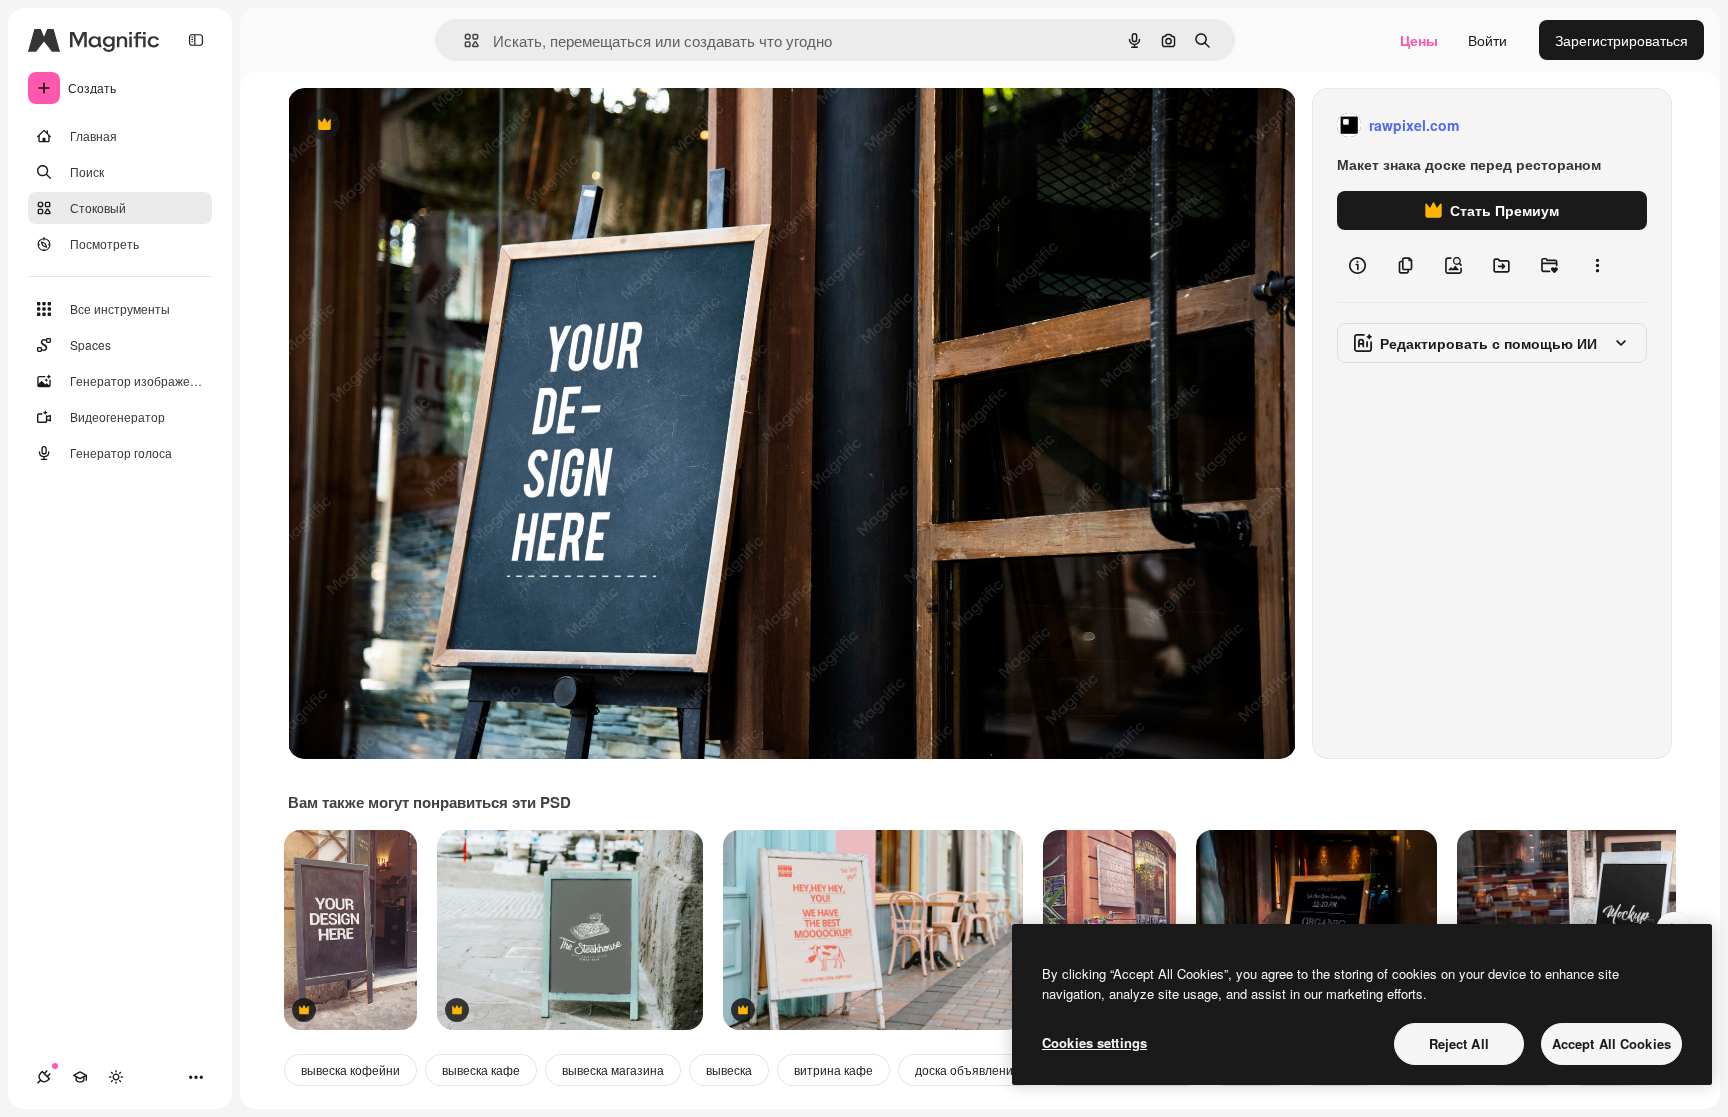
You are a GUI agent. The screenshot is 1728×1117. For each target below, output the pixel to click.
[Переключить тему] (116, 1077)
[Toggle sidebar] (196, 40)
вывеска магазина (613, 1069)
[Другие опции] (1597, 266)
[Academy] (80, 1077)
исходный (422, 125)
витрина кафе (833, 1069)
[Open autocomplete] (463, 40)
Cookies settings (1094, 1042)
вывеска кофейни (350, 1069)
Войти (1487, 40)
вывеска (729, 1069)
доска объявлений (967, 1069)
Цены (1419, 40)
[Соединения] (44, 1077)
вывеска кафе (481, 1069)
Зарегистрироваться (1621, 40)
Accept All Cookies (1611, 1043)
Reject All (1459, 1043)
